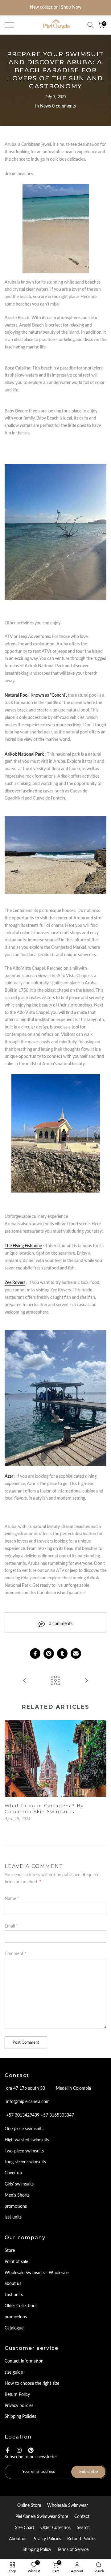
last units (13, 2217)
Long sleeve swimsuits (25, 2162)
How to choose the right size (32, 2384)
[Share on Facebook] (35, 1653)
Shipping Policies (20, 2417)
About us (18, 2539)
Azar (9, 1476)
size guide (14, 2372)
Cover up (13, 2173)
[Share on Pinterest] (49, 1653)
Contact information (24, 2361)
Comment (16, 1954)
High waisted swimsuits (27, 2140)
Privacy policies (19, 2406)
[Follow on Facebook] (7, 2450)
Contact (82, 2517)
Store (10, 2251)
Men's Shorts (17, 2195)
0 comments (64, 106)
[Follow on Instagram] (19, 2450)
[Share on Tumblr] (62, 1653)
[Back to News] (55, 1681)
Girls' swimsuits (19, 2184)
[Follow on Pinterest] (31, 2450)
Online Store (29, 2506)
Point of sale (16, 2262)
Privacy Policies (47, 2539)
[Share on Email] (76, 1653)
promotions (16, 2206)
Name (12, 1899)
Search (83, 2528)
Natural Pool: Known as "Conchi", (36, 695)
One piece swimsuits (24, 2129)
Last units (14, 2295)
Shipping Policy (37, 2550)
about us (13, 2284)
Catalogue (14, 2328)
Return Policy (17, 2395)
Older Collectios (55, 2528)
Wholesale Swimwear (68, 2506)
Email (11, 1926)
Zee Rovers (15, 1283)
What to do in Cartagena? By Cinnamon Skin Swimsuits (44, 1809)
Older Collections (21, 2306)
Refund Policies (82, 2539)
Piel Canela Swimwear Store (42, 2517)
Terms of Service (73, 2550)
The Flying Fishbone (23, 1246)
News (45, 106)
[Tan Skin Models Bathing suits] (25, 1681)
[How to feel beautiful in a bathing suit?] (86, 1681)
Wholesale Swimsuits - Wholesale (37, 2273)
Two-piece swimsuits (24, 2151)
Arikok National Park (24, 754)
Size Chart (25, 2528)
